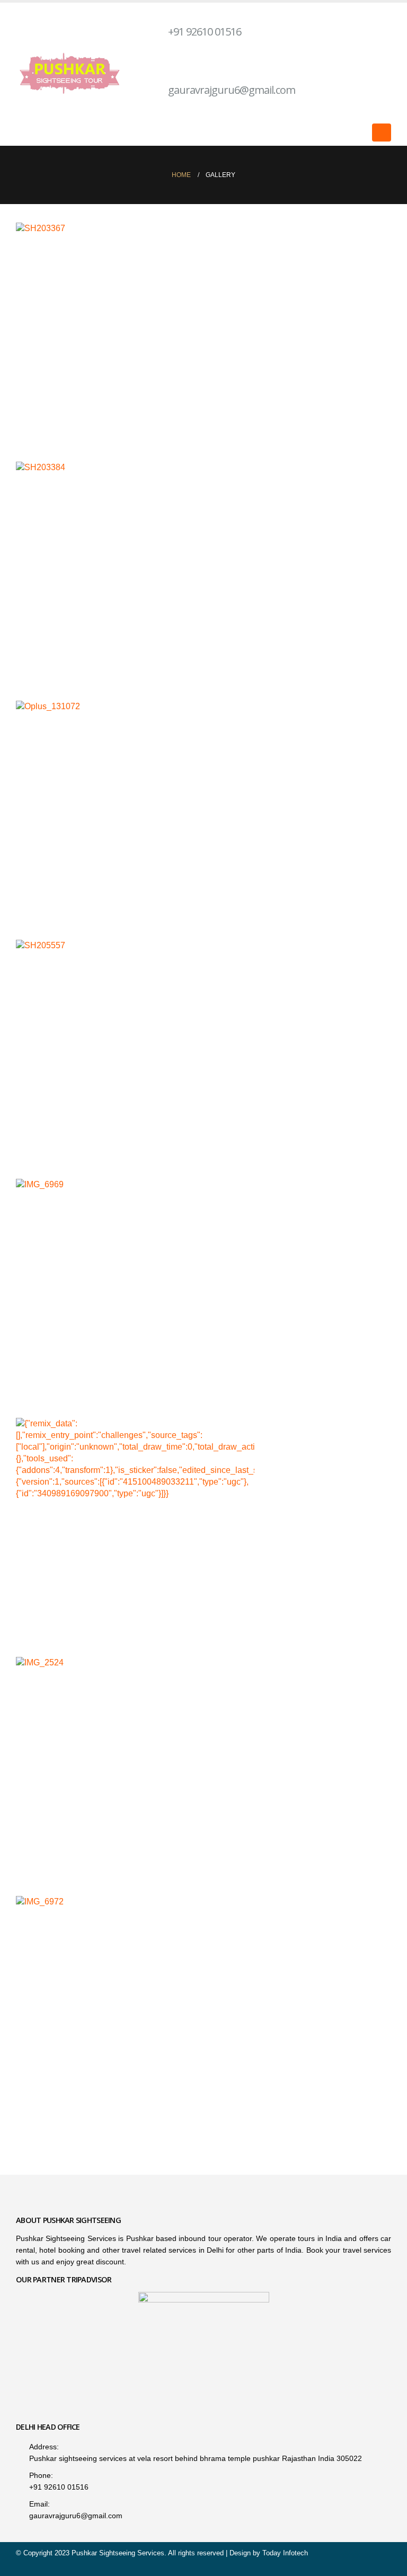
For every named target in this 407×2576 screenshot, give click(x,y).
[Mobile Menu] (382, 133)
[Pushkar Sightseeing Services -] (72, 74)
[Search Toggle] (357, 133)
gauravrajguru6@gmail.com (232, 90)
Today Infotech (285, 2553)
